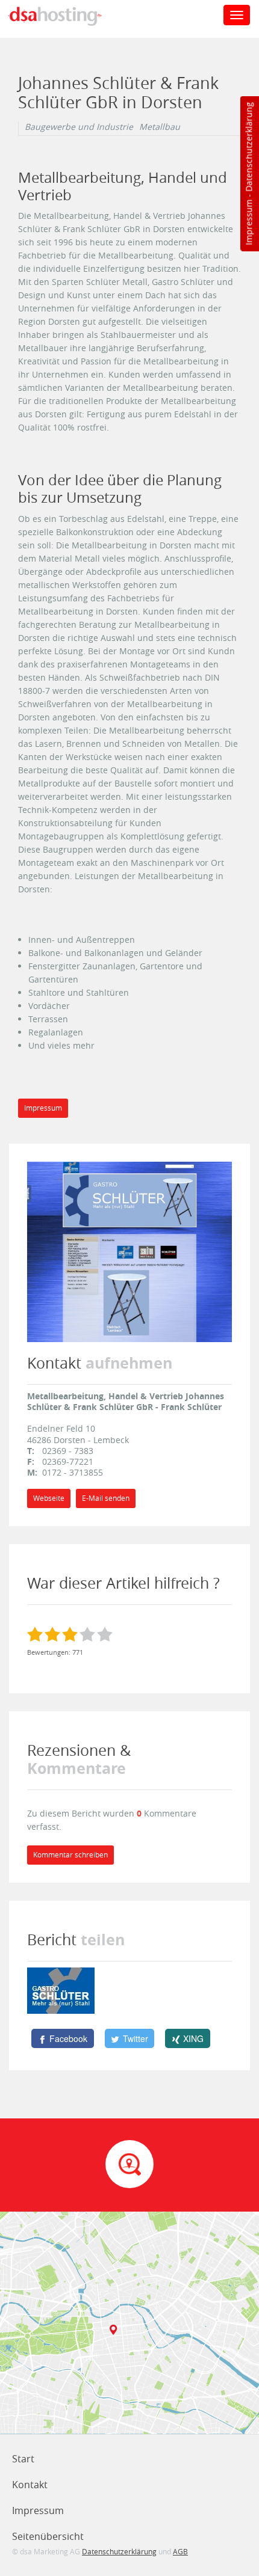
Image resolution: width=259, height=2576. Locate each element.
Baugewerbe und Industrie (79, 127)
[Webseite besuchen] (129, 1251)
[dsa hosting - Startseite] (67, 16)
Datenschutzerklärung (248, 147)
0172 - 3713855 (73, 1472)
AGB (180, 2551)
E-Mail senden (106, 1498)
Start (23, 2459)
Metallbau (160, 127)
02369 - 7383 (68, 1451)
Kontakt (30, 2485)
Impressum (248, 222)
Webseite (49, 1498)
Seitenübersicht (48, 2536)
